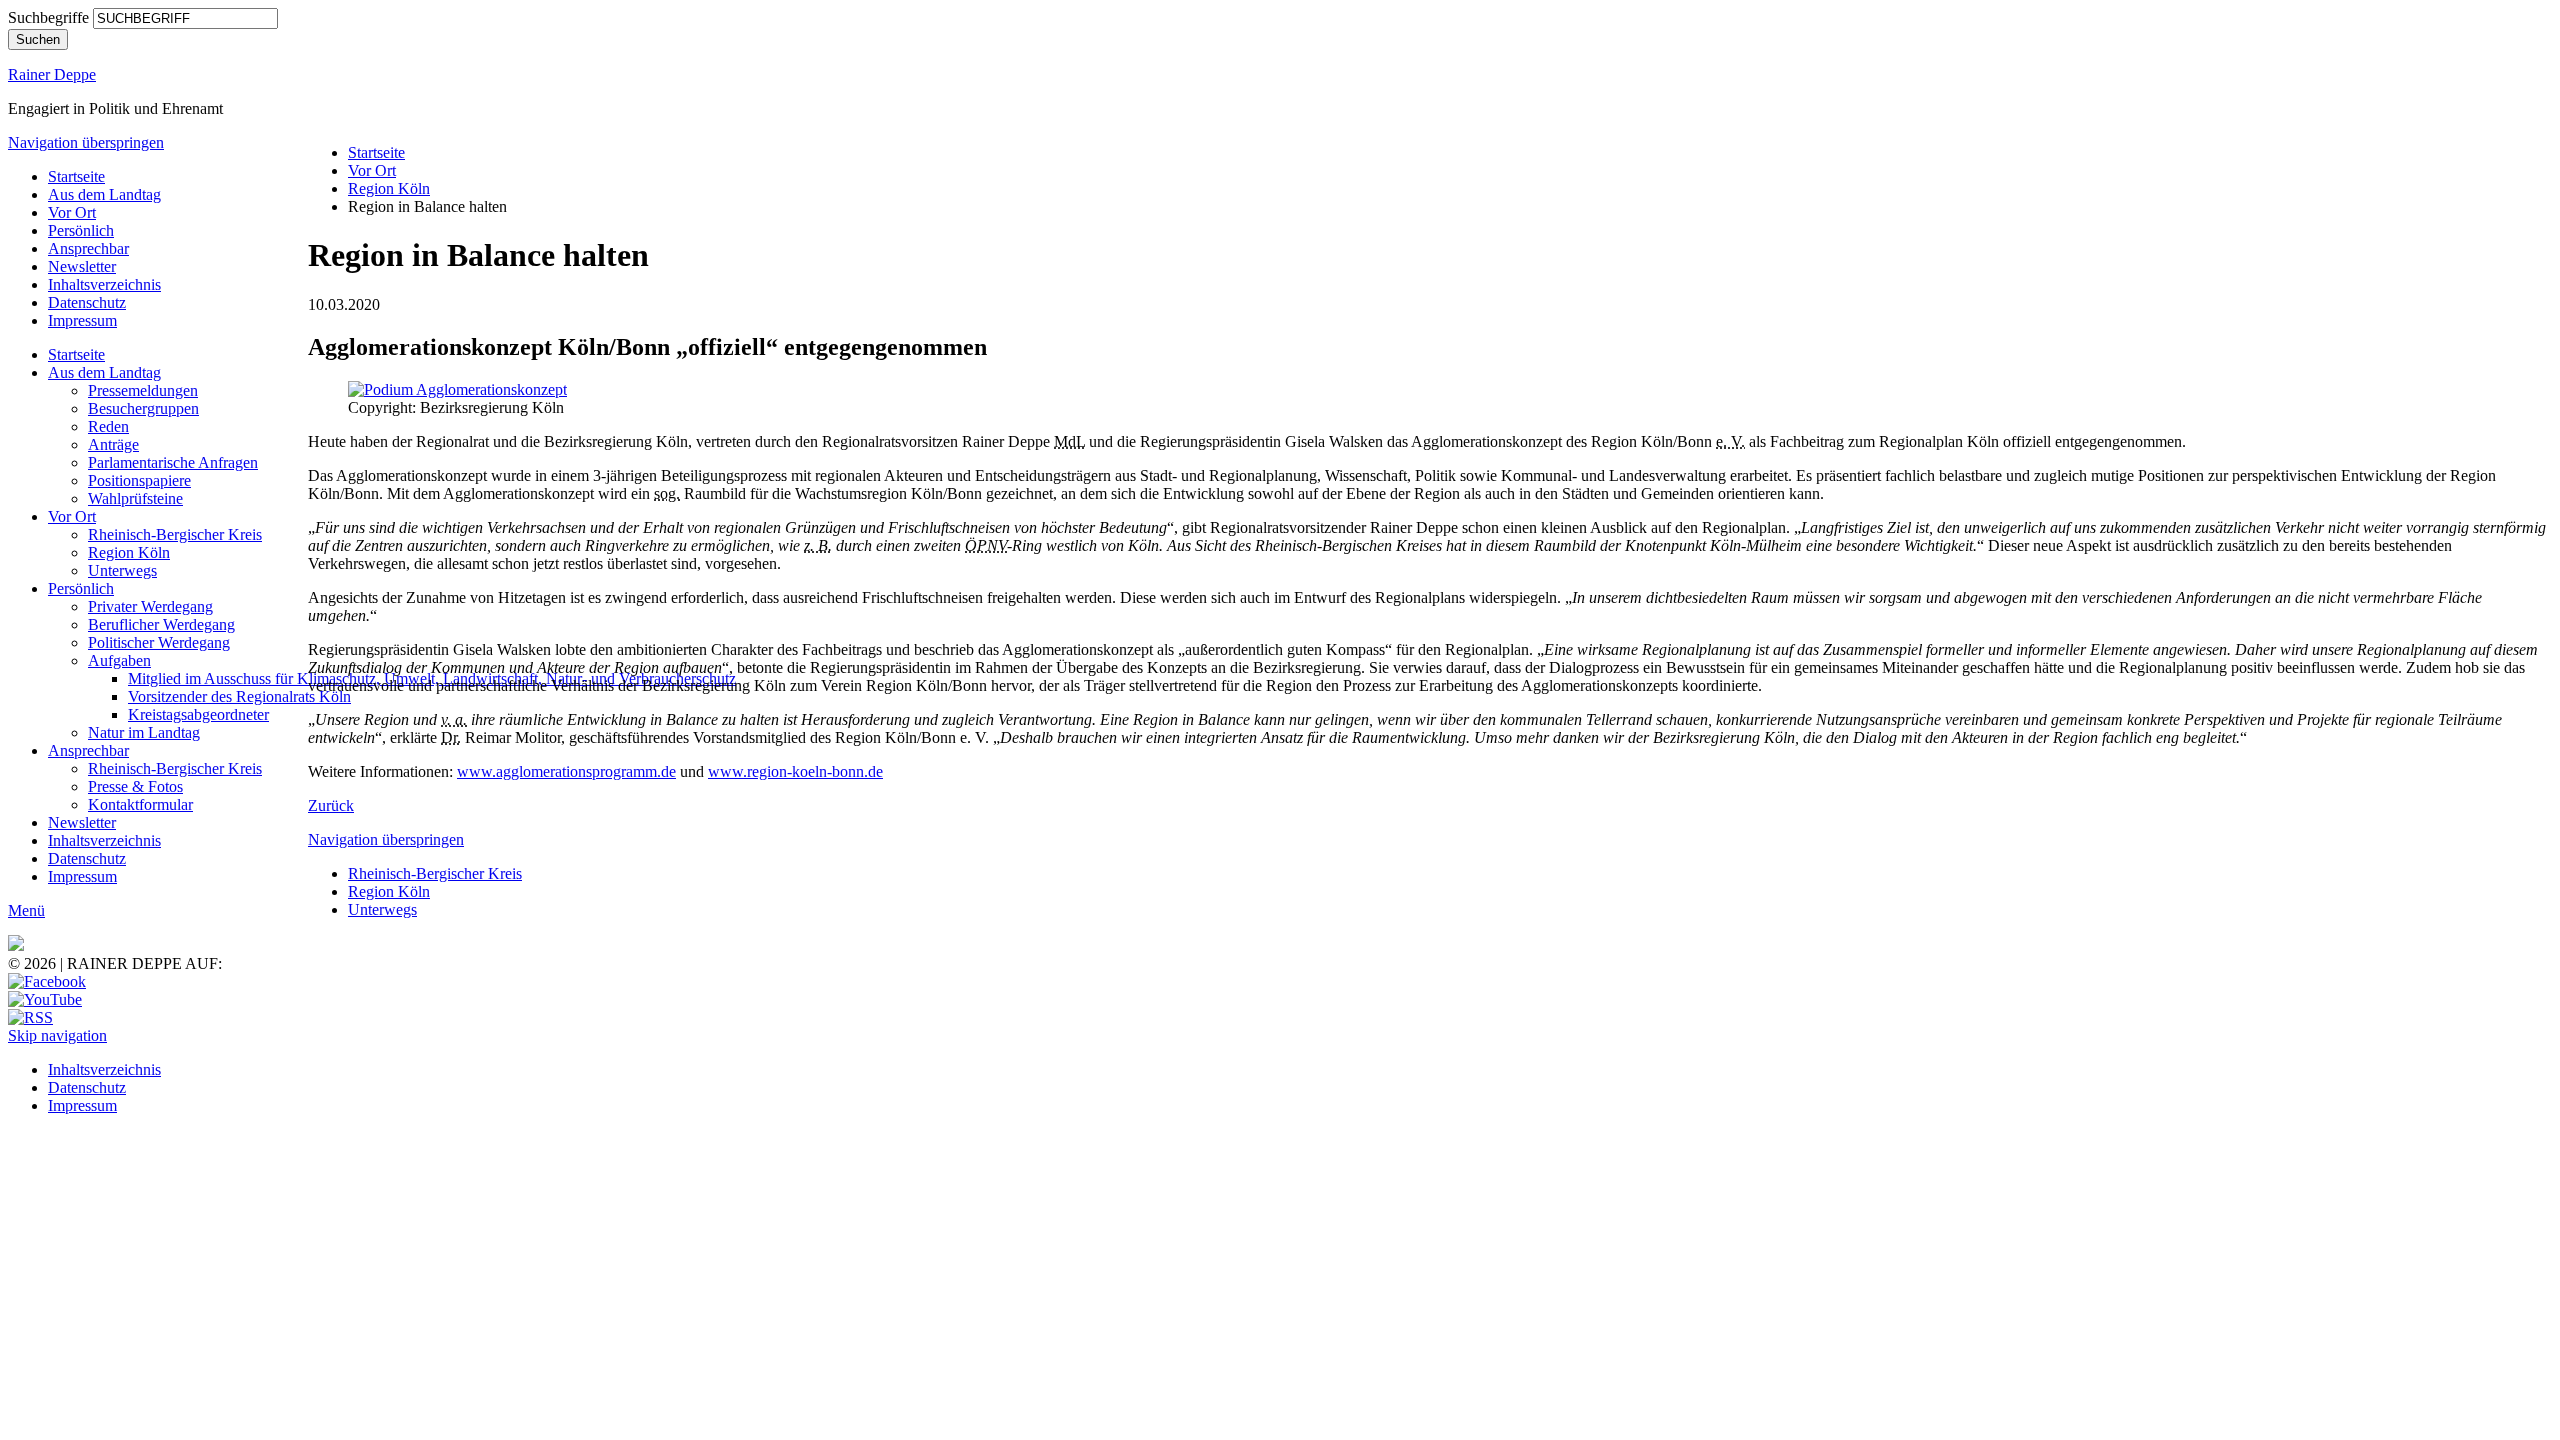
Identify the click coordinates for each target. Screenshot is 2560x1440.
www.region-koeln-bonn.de (795, 771)
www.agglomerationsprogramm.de (566, 771)
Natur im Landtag (144, 732)
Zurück (331, 805)
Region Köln (129, 552)
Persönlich (81, 230)
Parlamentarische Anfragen (173, 462)
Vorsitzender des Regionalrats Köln (239, 696)
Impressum (82, 320)
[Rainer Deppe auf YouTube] (45, 999)
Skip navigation (57, 1035)
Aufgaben (119, 660)
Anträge (113, 444)
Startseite (76, 176)
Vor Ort (72, 212)
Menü (26, 910)
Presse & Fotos (135, 786)
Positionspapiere (139, 480)
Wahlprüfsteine (135, 498)
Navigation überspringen (86, 142)
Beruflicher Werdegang (161, 624)
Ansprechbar (88, 248)
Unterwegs (122, 570)
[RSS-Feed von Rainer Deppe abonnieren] (30, 1017)
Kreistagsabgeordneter (198, 714)
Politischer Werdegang (159, 642)
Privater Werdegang (150, 606)
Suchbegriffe (48, 17)
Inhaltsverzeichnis (104, 284)
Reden (108, 426)
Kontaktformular (140, 804)
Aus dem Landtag (104, 194)
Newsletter (82, 266)
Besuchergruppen (143, 408)
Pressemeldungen (143, 390)
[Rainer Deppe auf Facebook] (47, 981)
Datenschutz (87, 302)
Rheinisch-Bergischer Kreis (175, 534)
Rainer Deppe (52, 74)
